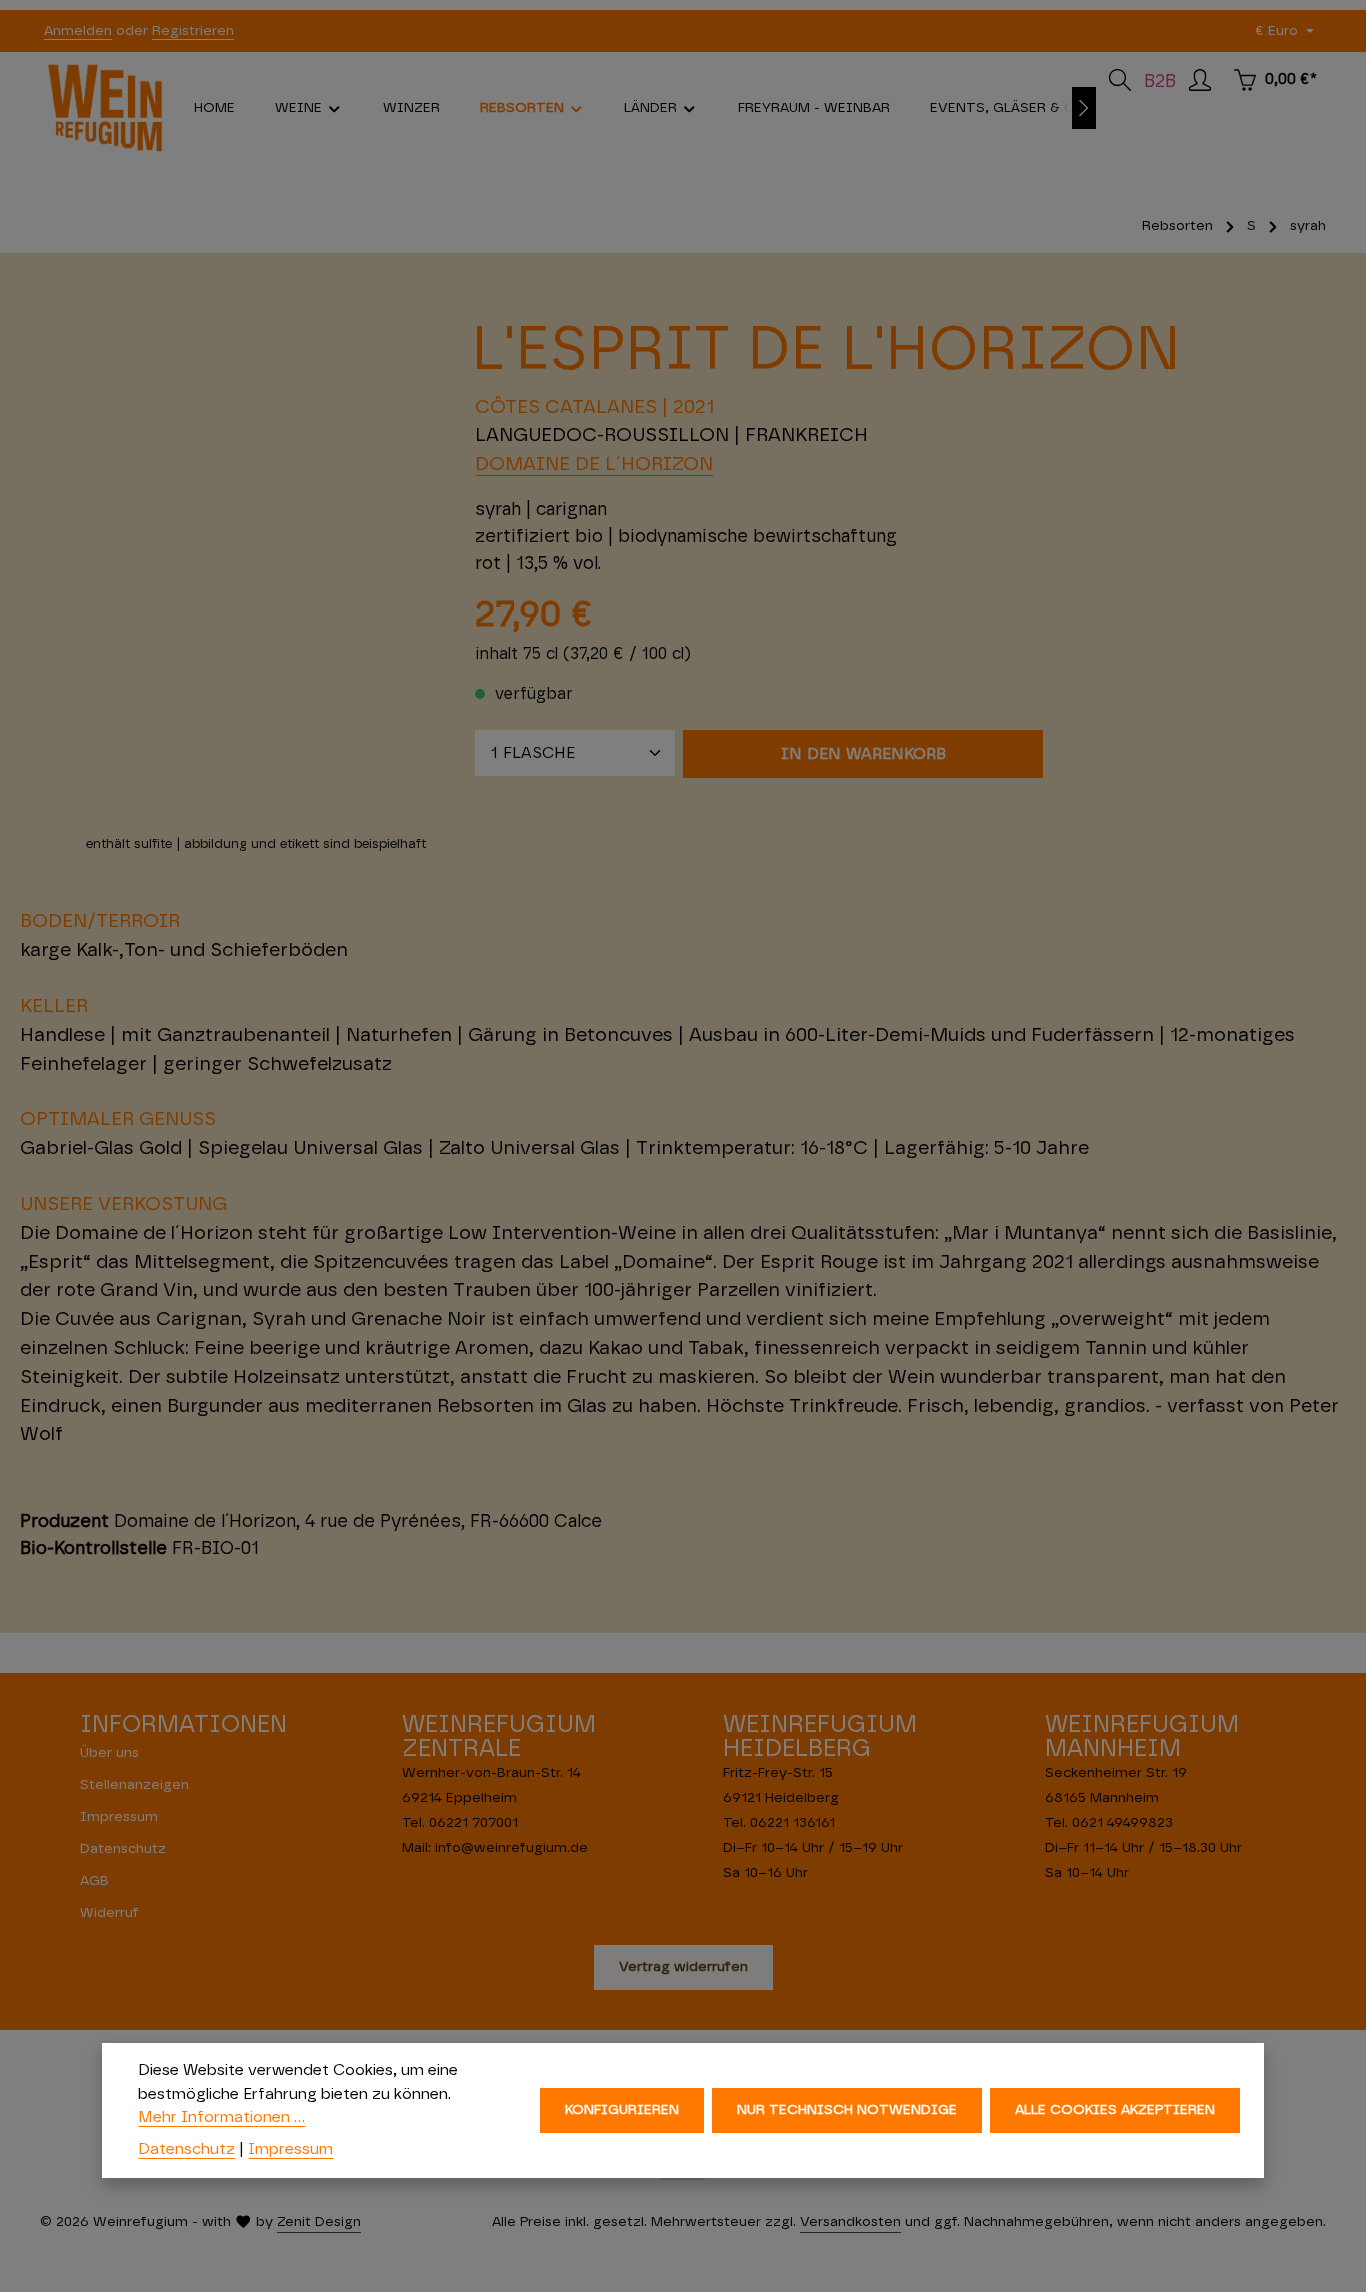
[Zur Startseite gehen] (105, 108)
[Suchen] (1120, 80)
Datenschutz (123, 1849)
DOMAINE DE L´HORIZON (594, 464)
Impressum (119, 1817)
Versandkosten (850, 2222)
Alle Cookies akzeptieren (1115, 2110)
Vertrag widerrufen (683, 1967)
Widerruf (109, 1913)
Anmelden (78, 31)
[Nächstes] (1084, 108)
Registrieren (193, 31)
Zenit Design (319, 2222)
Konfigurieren (622, 2110)
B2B (1160, 82)
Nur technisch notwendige (847, 2110)
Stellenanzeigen (134, 1785)
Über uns (109, 1753)
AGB (94, 1881)
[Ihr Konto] (1200, 80)
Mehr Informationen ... (221, 2117)
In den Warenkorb (863, 754)
